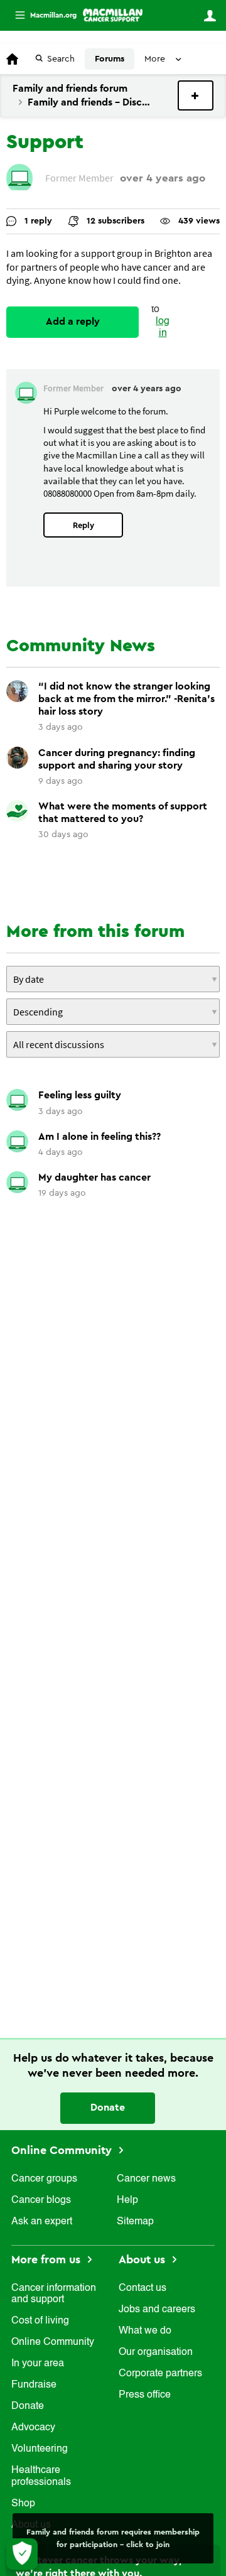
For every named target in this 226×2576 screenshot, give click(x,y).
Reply (83, 525)
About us (143, 2259)
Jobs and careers (157, 2310)
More (41, 15)
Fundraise (34, 2385)
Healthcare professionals (41, 2476)
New (196, 95)
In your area (38, 2364)
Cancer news (146, 2179)
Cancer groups (44, 2179)
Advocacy (33, 2428)
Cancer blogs (41, 2200)
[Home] (113, 15)
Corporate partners (160, 2374)
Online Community (63, 2150)
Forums (110, 59)
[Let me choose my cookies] (22, 2554)
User (210, 16)
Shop (23, 2504)
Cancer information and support (54, 2294)
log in (163, 327)
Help (127, 2200)
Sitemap (135, 2222)
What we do (145, 2331)
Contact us (143, 2288)
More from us (47, 2259)
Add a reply (73, 322)
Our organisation (156, 2352)
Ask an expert (42, 2222)
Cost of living (40, 2321)
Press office (145, 2395)
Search (61, 59)
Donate (108, 2108)
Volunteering (40, 2449)
